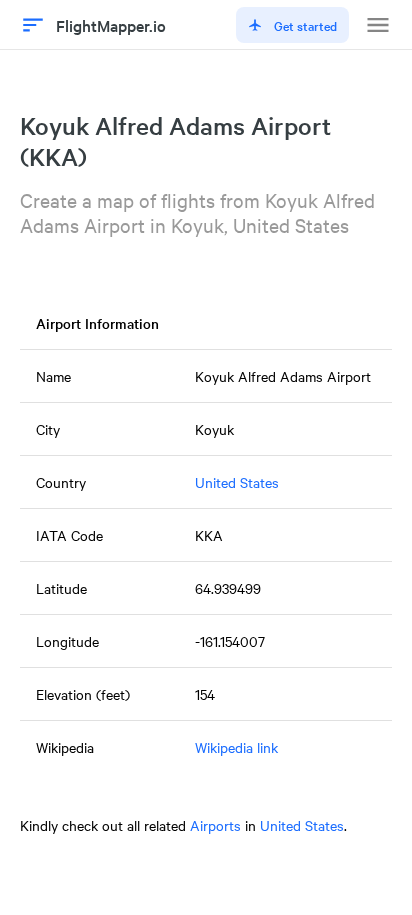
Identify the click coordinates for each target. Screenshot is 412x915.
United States (237, 482)
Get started (305, 25)
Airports (215, 825)
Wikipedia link (236, 747)
